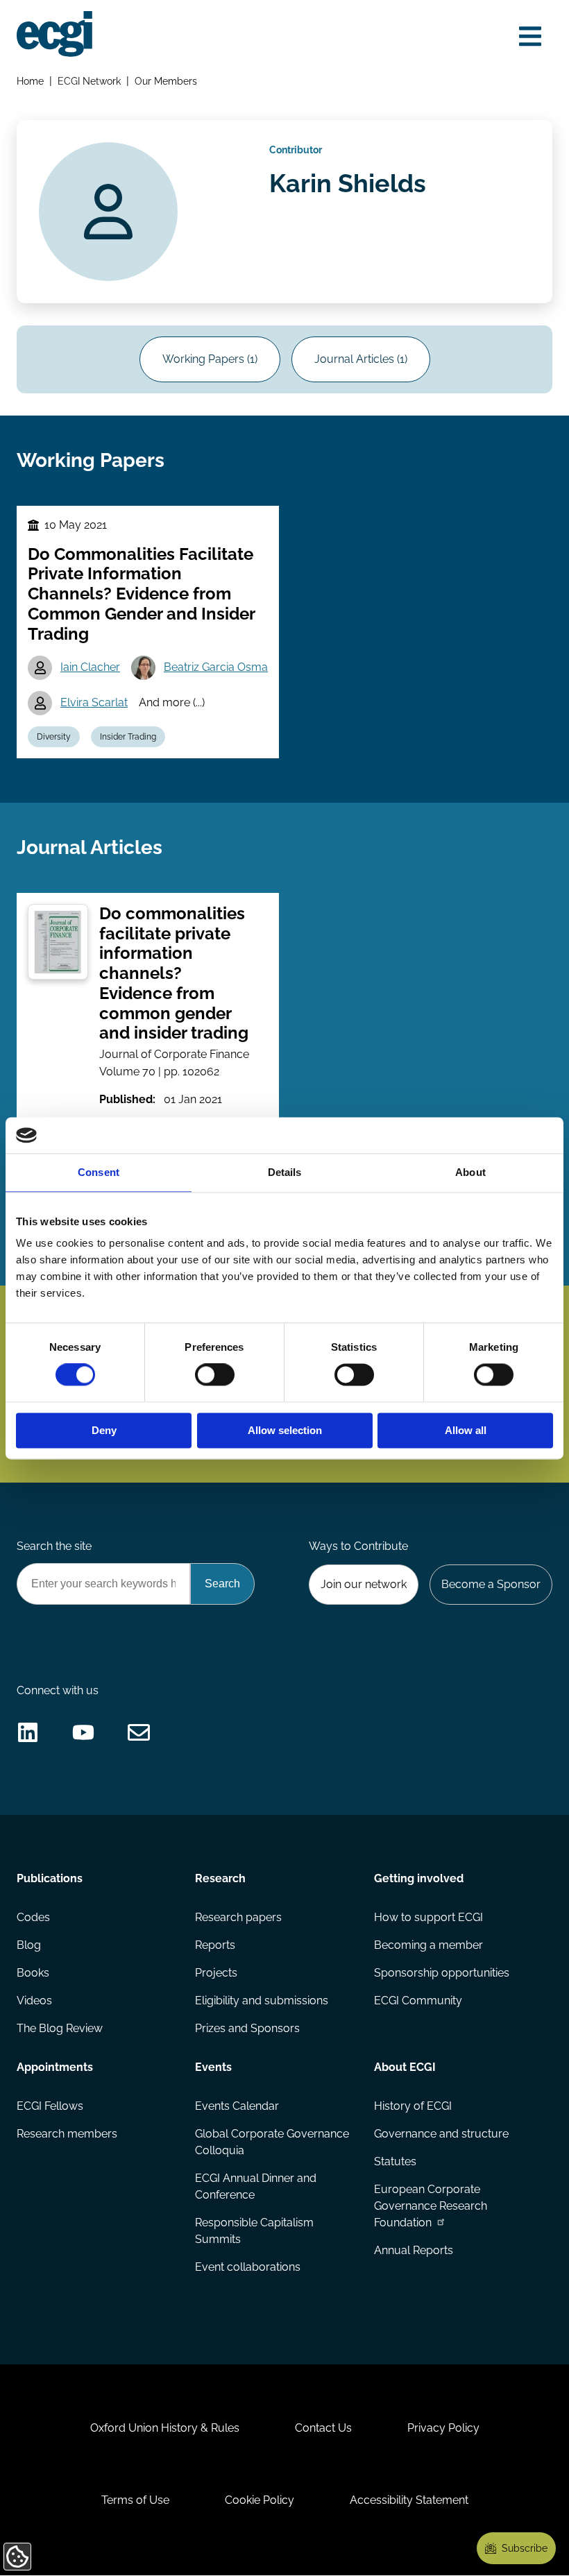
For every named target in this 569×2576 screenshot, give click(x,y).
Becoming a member (428, 1945)
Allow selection (285, 1430)
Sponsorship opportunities (442, 1973)
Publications (50, 1878)
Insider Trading (128, 737)
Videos (34, 2001)
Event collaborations (248, 2267)
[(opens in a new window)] (28, 1732)
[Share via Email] (139, 1732)
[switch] (215, 1375)
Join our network (364, 1584)
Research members (67, 2134)
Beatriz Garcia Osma (216, 667)
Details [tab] (285, 1172)
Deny (104, 1430)
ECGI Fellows (50, 2106)
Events (213, 2067)
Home (30, 81)
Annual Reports (414, 2250)
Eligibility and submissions (262, 2001)
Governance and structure (441, 2134)
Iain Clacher (90, 667)
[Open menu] (530, 36)
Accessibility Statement (409, 2500)
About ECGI (405, 2067)
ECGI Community (418, 2001)
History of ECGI (413, 2106)
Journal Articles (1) (361, 359)
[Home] (54, 34)
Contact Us (323, 2428)
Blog (29, 1945)
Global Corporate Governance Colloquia (272, 2142)
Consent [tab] (99, 1172)
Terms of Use (135, 2500)
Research (220, 1878)
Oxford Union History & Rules (165, 2428)
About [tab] (470, 1172)
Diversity (54, 737)
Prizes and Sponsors (247, 2028)
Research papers (238, 1917)
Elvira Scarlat (94, 702)
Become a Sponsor (491, 1584)
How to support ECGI (428, 1917)
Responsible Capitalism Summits (254, 2231)
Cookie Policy (260, 2500)
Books (33, 1973)
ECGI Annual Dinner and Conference (256, 2186)
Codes (33, 1917)
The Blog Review (60, 2028)
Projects (216, 1973)
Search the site (54, 1546)
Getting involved (419, 1878)
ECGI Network (89, 81)
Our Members (166, 81)
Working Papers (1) (210, 359)
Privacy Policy (443, 2428)
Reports (215, 1945)
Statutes (395, 2161)
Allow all (466, 1430)
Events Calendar (237, 2106)
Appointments (55, 2067)
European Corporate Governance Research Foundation (431, 2206)
